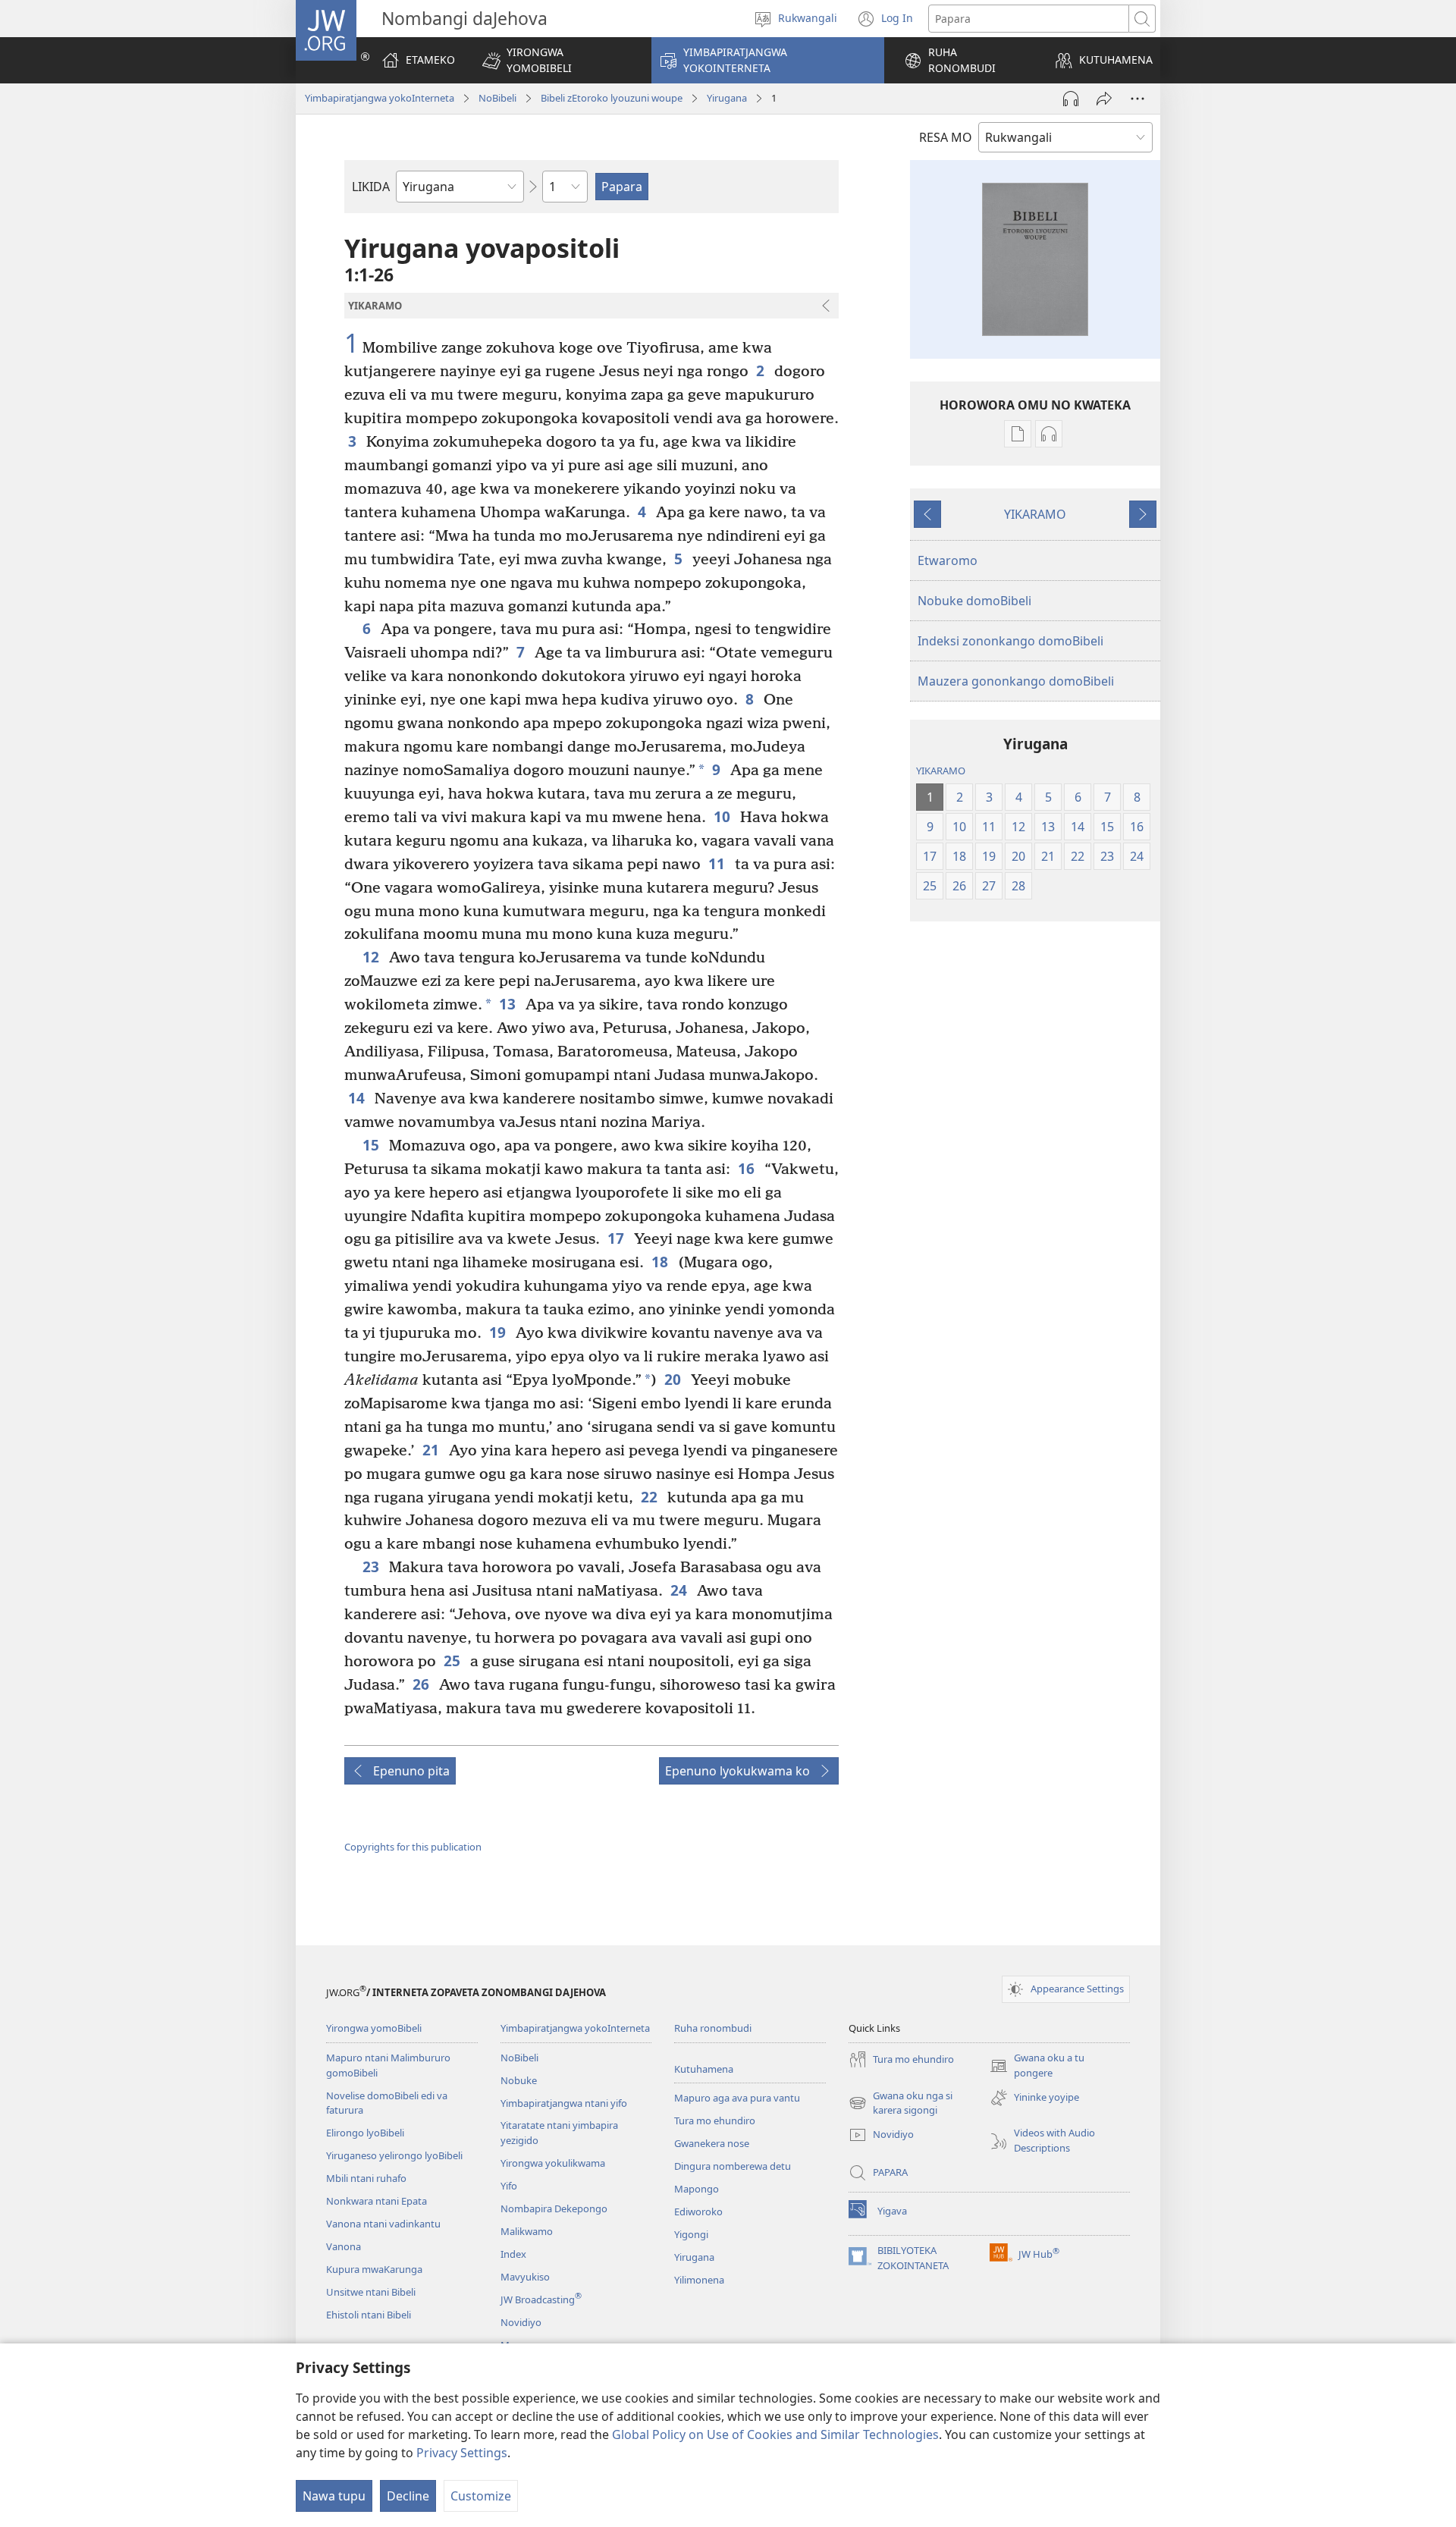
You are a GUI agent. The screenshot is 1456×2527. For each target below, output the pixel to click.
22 (650, 1497)
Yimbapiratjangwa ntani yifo (564, 2103)
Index (513, 2254)
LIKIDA (371, 187)
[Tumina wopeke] (1104, 99)
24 (680, 1590)
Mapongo (697, 2189)
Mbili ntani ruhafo (366, 2178)
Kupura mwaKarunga (374, 2269)
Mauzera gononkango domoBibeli (1016, 681)
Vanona (344, 2246)
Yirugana (727, 98)
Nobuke (519, 2080)
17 (617, 1238)
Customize (481, 2496)
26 (422, 1684)
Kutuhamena (704, 2069)
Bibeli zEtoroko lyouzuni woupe (612, 98)
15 (372, 1145)
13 (508, 1004)
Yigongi (691, 2234)
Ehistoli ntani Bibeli (369, 2315)
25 (453, 1661)
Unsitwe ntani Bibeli (371, 2292)
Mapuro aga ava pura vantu (737, 2098)
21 (432, 1450)
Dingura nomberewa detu (733, 2166)
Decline (408, 2496)
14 (358, 1098)
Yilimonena (699, 2280)
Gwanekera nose (712, 2143)
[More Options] (1137, 99)
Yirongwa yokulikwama (553, 2163)
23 (372, 1566)
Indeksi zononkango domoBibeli (1010, 641)
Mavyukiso (525, 2277)
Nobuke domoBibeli (974, 601)
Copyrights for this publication (413, 1847)
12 (372, 957)
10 (723, 816)
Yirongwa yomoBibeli (374, 2028)
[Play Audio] (1071, 99)
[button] (557, 60)
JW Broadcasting (541, 2299)
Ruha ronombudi (713, 2028)
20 (674, 1379)
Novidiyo (521, 2322)
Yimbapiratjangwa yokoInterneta (380, 98)
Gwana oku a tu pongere (1037, 2066)
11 (718, 863)
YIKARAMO (1035, 514)
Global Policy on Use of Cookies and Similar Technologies (775, 2434)
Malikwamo (527, 2231)
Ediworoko (698, 2212)
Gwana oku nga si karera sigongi (901, 2104)
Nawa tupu (334, 2496)
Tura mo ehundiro (715, 2120)
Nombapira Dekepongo (554, 2208)
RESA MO (946, 137)
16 (747, 1168)
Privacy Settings (462, 2453)
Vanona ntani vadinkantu (383, 2224)
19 (499, 1332)
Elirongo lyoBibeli (365, 2133)
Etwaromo (948, 560)
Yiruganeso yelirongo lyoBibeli (394, 2155)
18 (661, 1262)
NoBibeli (497, 98)
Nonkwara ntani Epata (377, 2201)
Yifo (509, 2186)
